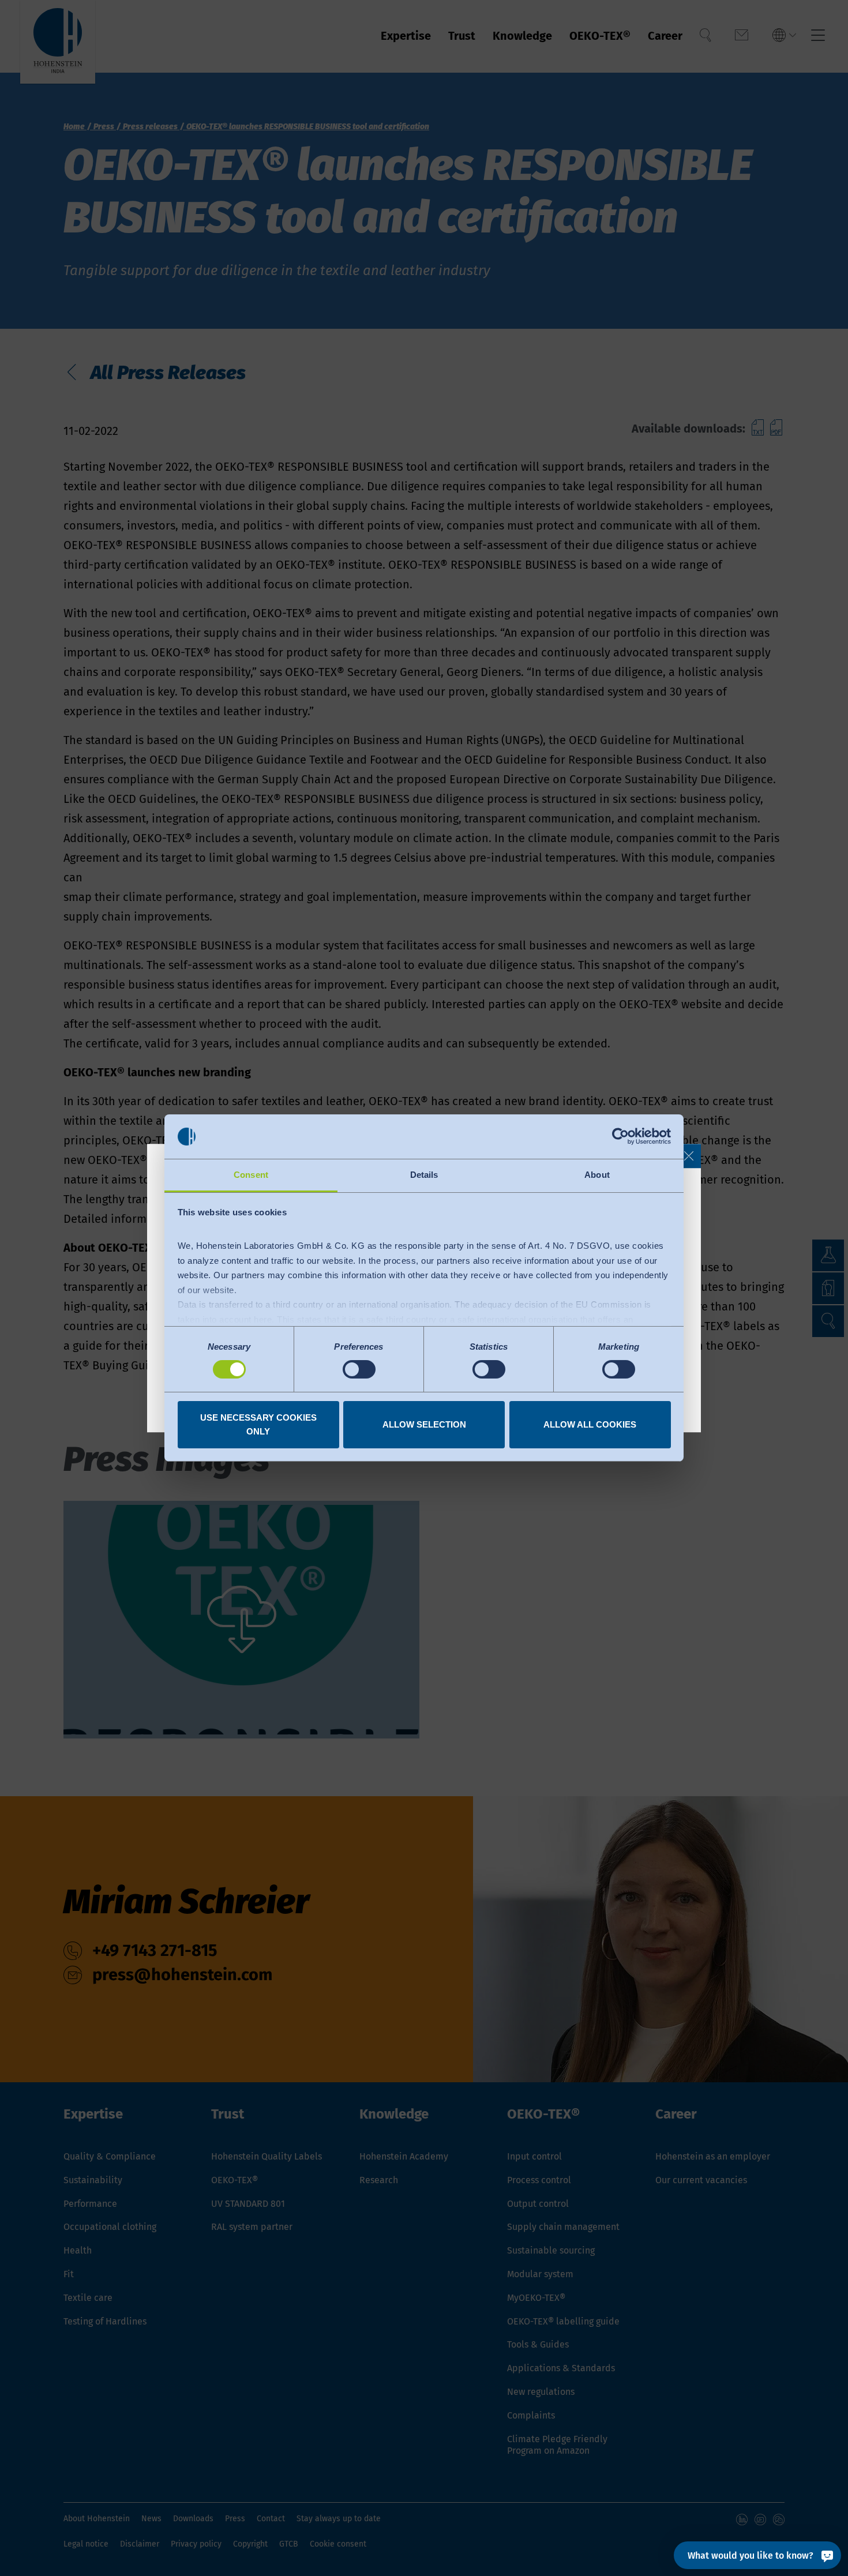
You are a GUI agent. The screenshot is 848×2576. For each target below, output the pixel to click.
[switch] (359, 1369)
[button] (689, 1156)
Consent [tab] (251, 1175)
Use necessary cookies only (258, 1424)
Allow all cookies (590, 1424)
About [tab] (597, 1175)
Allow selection (424, 1424)
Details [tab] (424, 1175)
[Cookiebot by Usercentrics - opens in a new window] (620, 1136)
